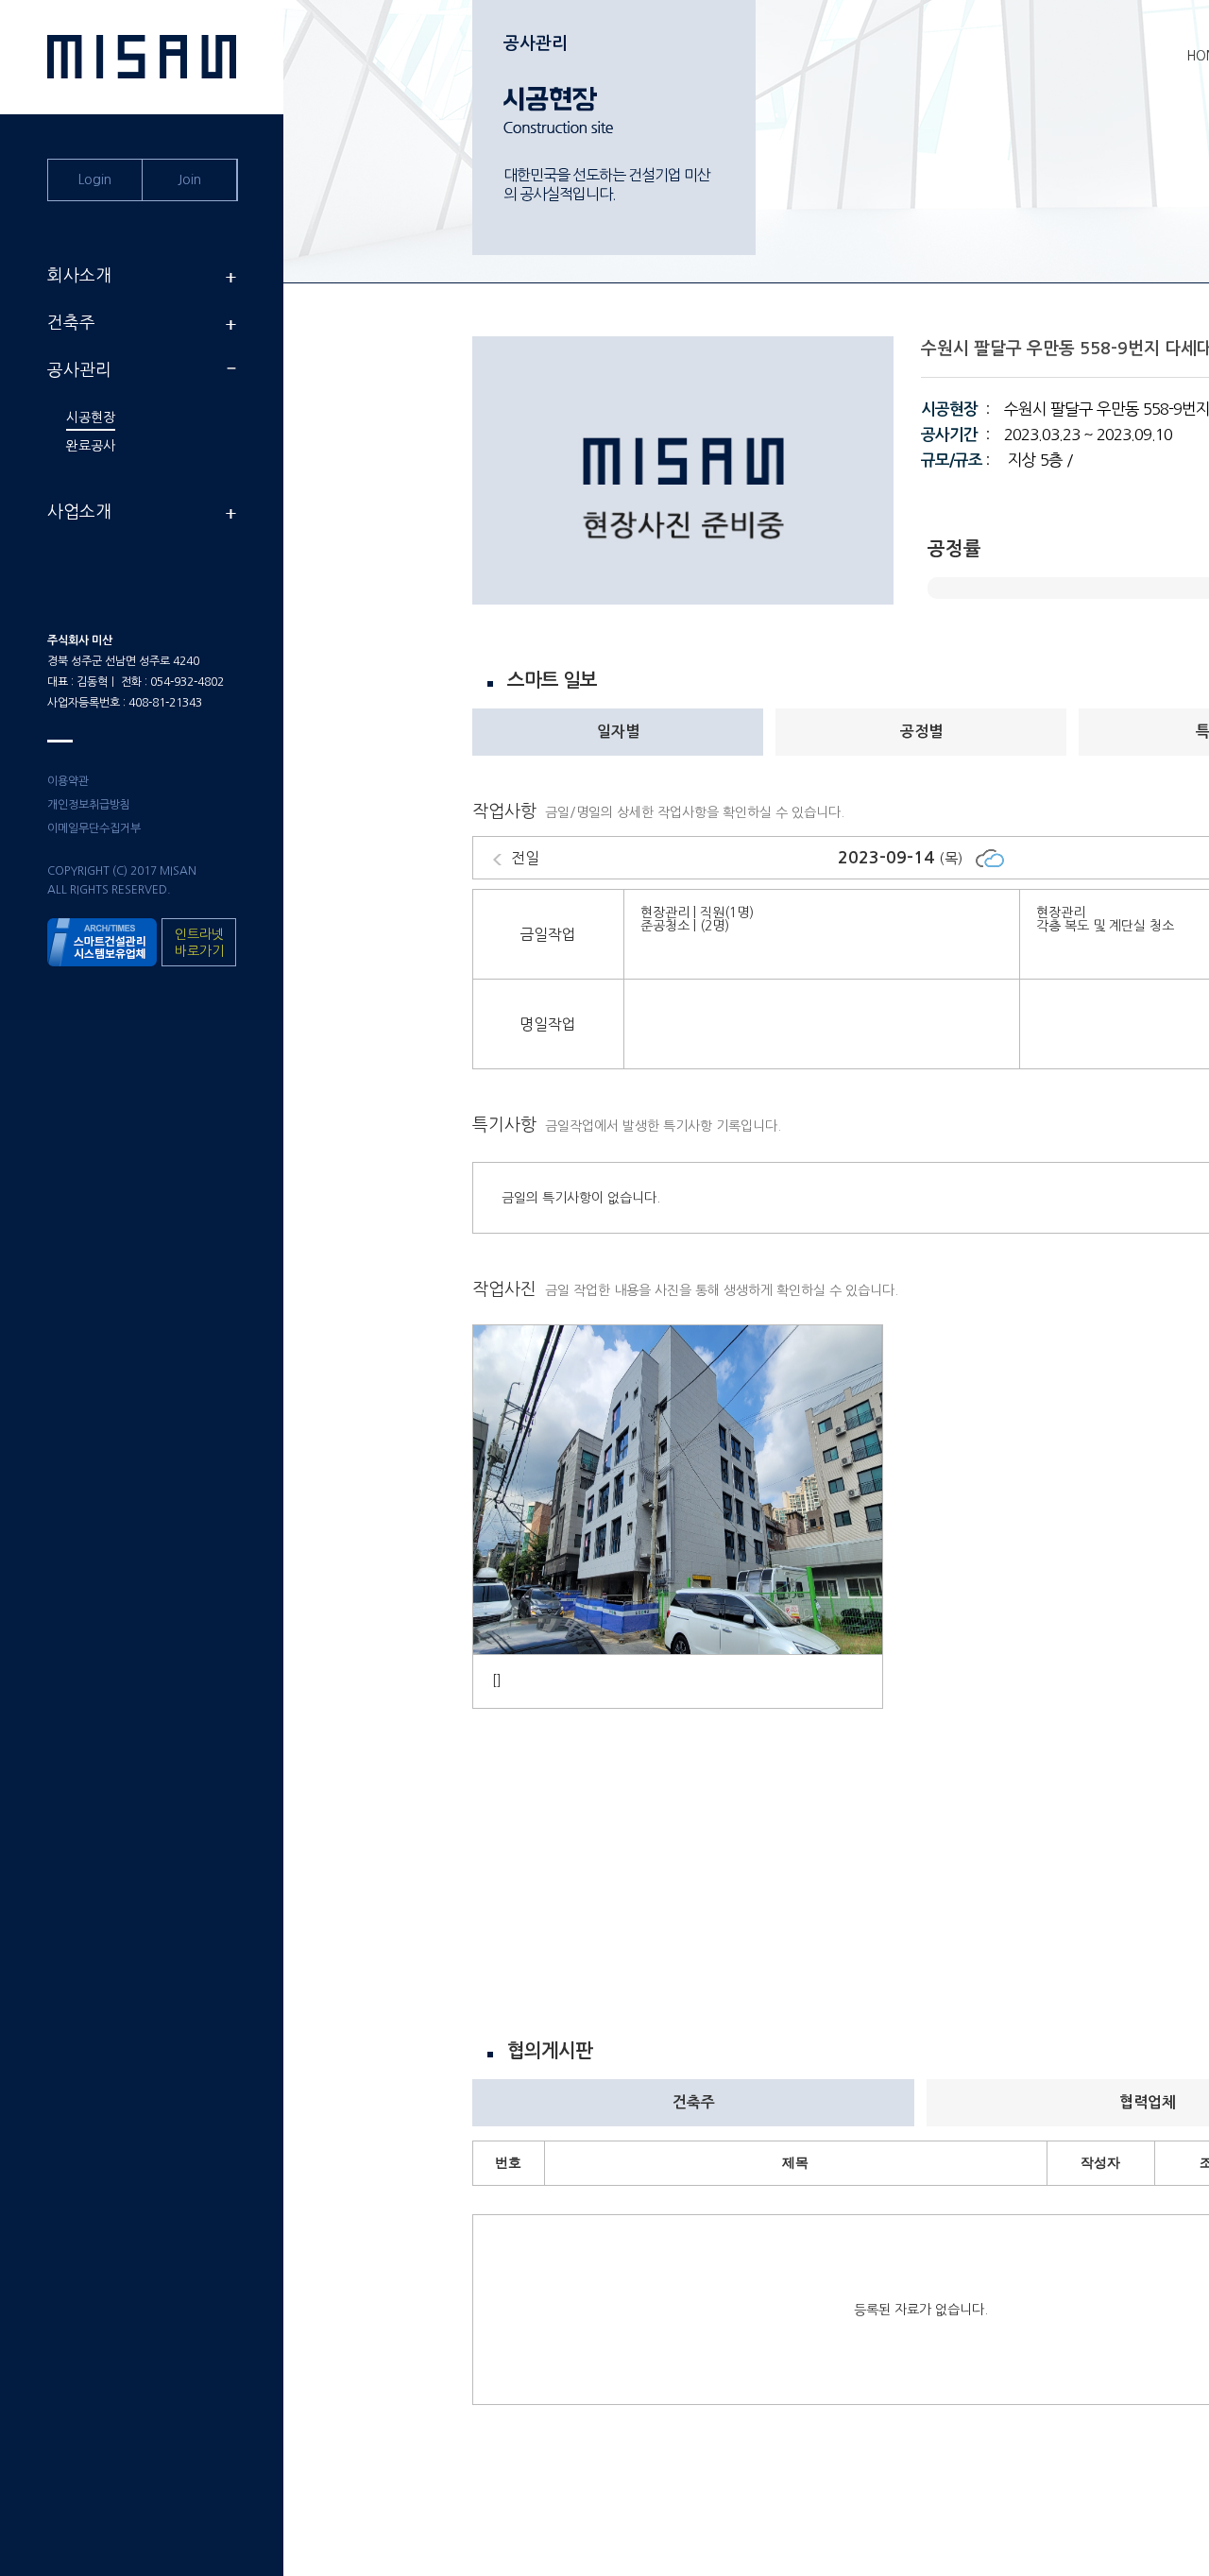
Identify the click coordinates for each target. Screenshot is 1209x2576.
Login (95, 179)
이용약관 (68, 781)
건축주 (694, 2102)
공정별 (921, 732)
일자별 (618, 732)
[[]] (678, 1650)
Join (189, 179)
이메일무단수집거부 (94, 828)
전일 (529, 858)
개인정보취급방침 (89, 805)
